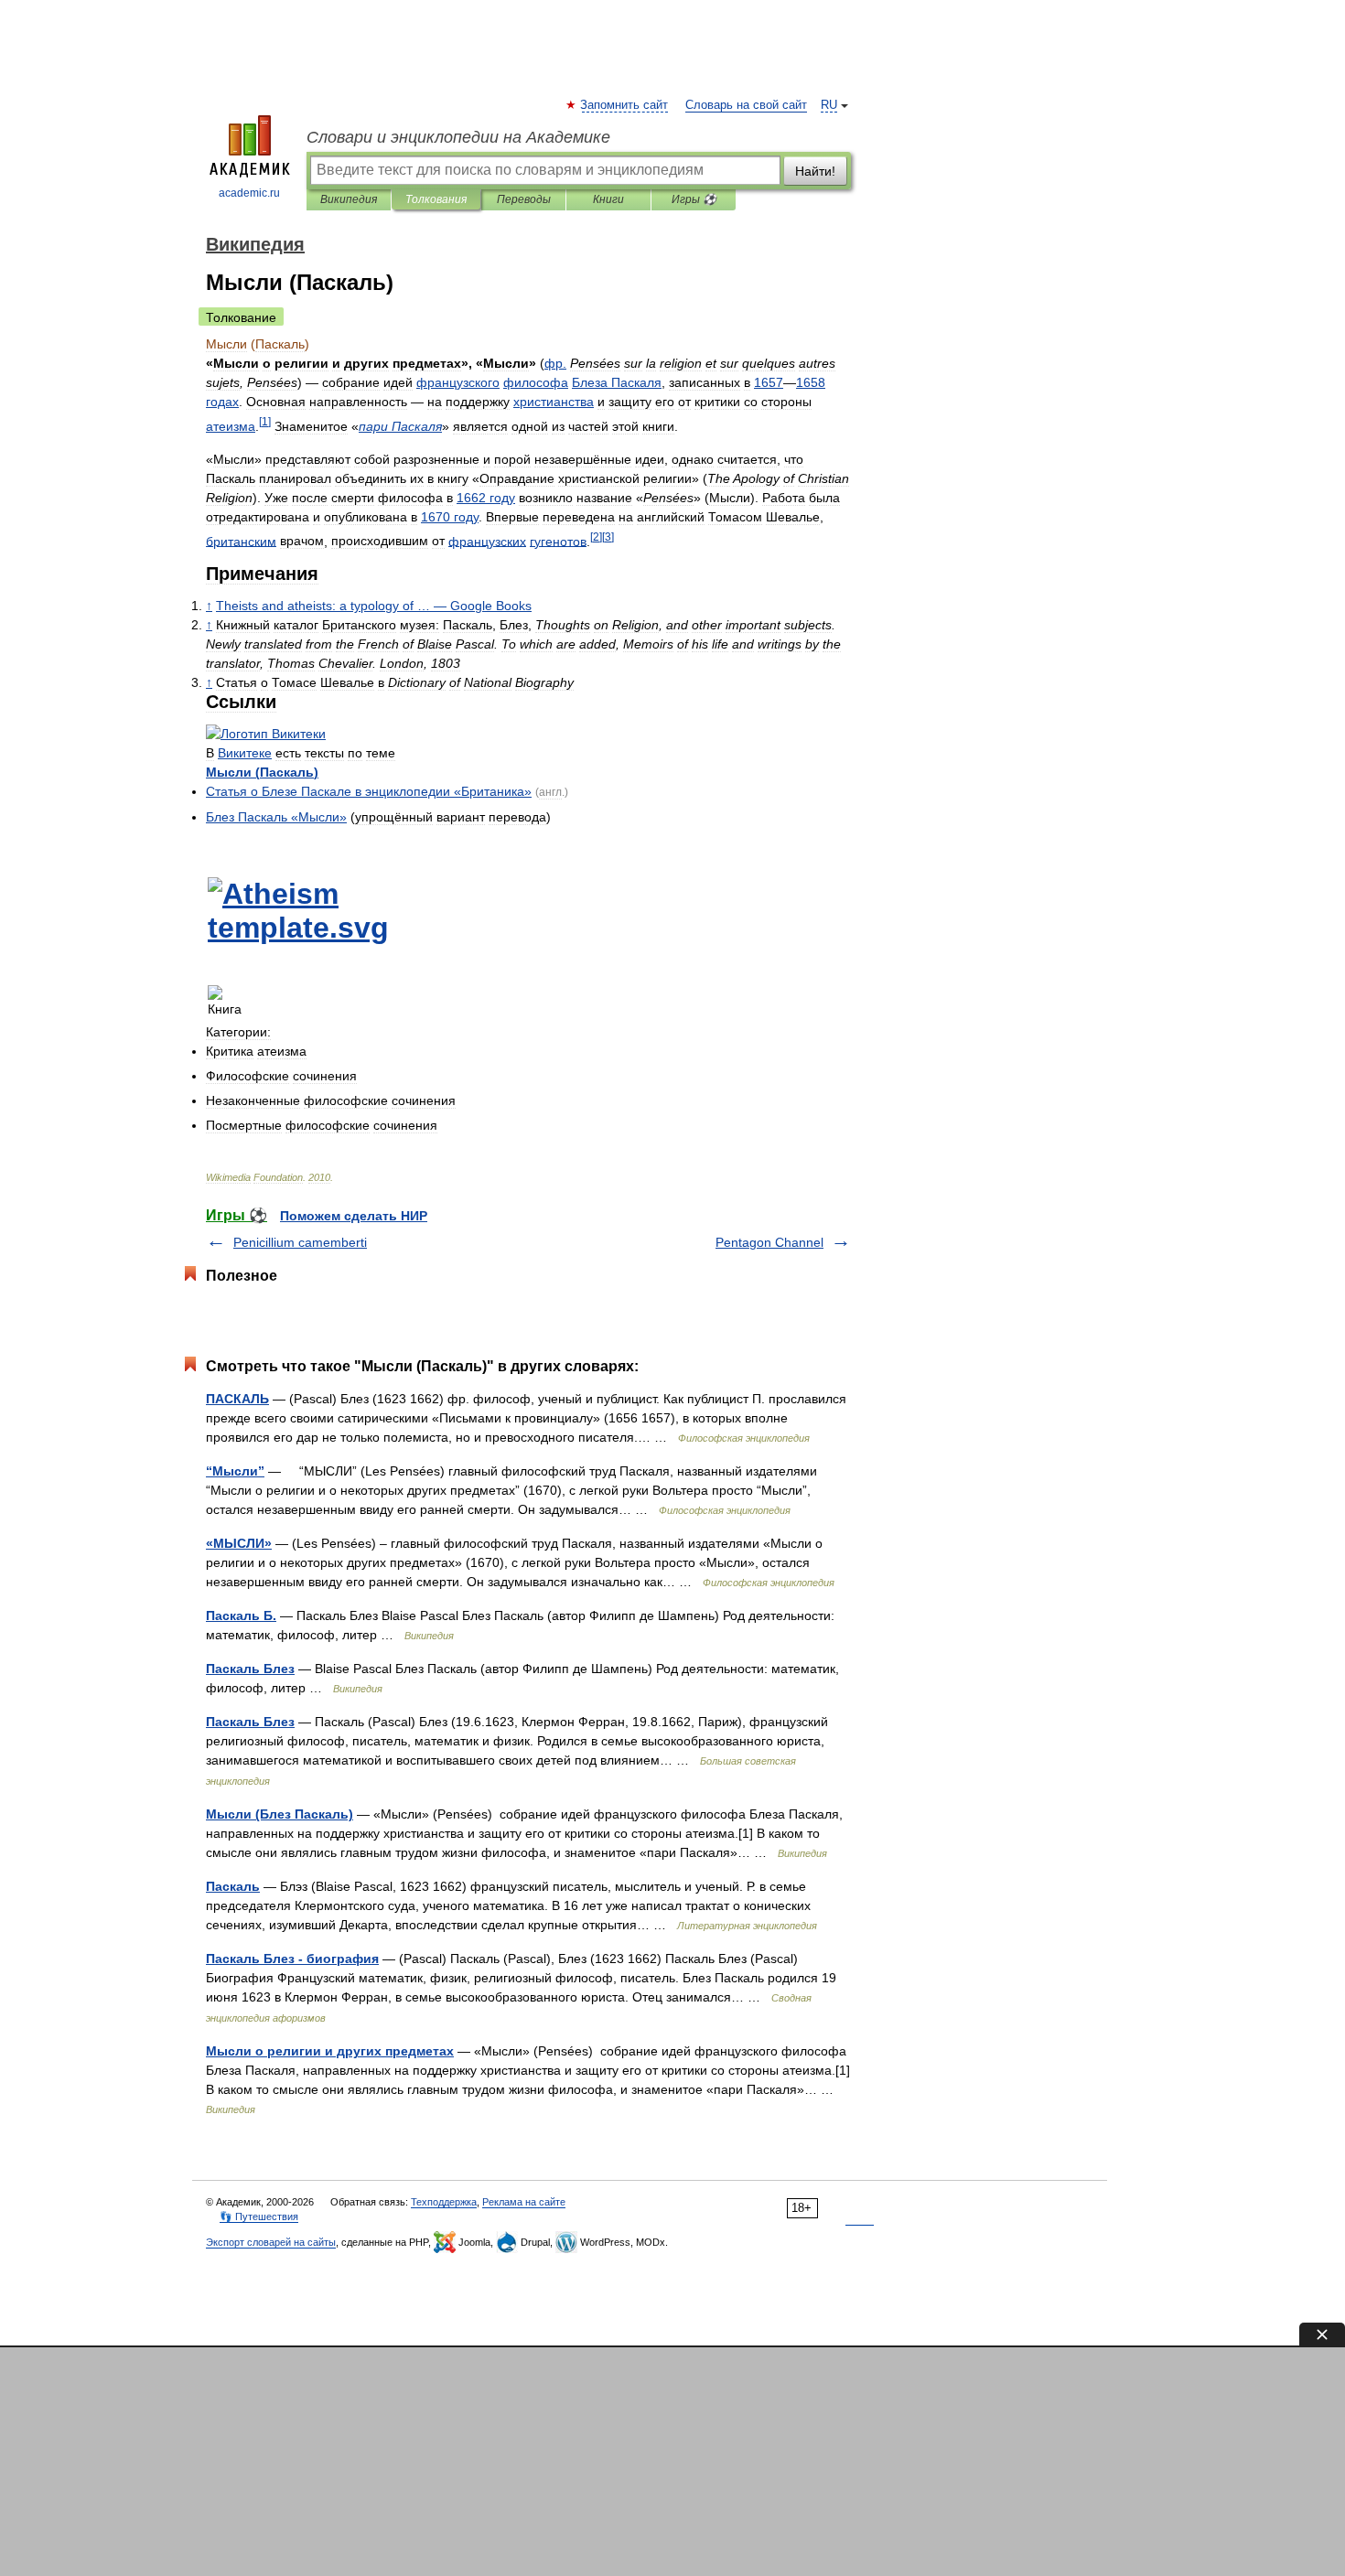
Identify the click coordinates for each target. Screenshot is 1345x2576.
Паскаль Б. (241, 1615)
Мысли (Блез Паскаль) (280, 1814)
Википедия (349, 199)
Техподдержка (444, 2202)
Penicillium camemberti (300, 1242)
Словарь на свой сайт (746, 105)
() (262, 772)
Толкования (436, 199)
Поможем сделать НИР (354, 1216)
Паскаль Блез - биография (292, 1959)
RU (829, 105)
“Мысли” (235, 1471)
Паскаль (233, 1886)
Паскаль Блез (250, 1669)
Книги (608, 199)
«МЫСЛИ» (239, 1543)
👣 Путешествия (259, 2216)
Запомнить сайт (625, 105)
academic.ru (249, 193)
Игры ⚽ (694, 199)
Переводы (524, 199)
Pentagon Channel (769, 1242)
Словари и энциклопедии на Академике (458, 137)
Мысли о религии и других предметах (330, 2051)
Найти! (815, 171)
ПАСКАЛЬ (237, 1399)
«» (369, 791)
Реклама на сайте (524, 2202)
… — (374, 606)
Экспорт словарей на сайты (271, 2242)
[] (265, 421)
